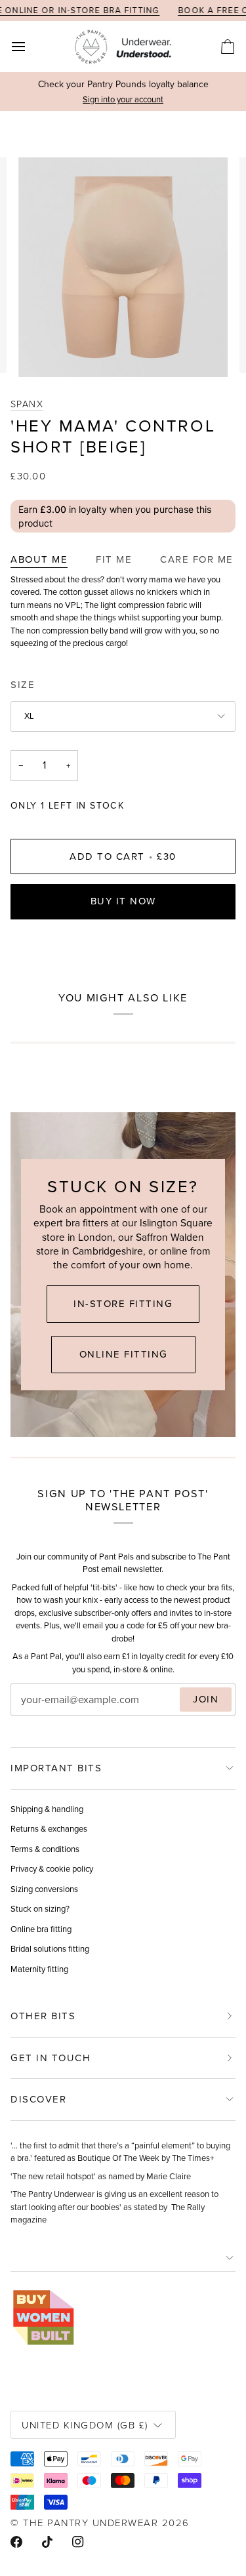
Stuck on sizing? (40, 1909)
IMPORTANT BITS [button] (56, 1768)
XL (29, 716)
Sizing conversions (44, 1889)
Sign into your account (123, 99)
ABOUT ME (39, 559)
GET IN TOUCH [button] (51, 2058)
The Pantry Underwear (91, 2523)
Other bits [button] (43, 2016)
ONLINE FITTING (123, 1354)
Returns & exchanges (49, 1829)
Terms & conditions (45, 1849)
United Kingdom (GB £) (85, 2425)
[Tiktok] (47, 2542)
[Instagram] (78, 2542)
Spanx (27, 404)
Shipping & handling (47, 1809)
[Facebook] (16, 2542)
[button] (123, 2258)
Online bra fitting (41, 1929)
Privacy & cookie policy (52, 1869)
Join (206, 1699)
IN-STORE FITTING (123, 1304)
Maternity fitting (39, 1969)
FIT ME (114, 559)
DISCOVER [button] (38, 2099)
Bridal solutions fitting (50, 1949)
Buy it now (123, 901)
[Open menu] (30, 47)
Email (33, 1713)
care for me (197, 559)
